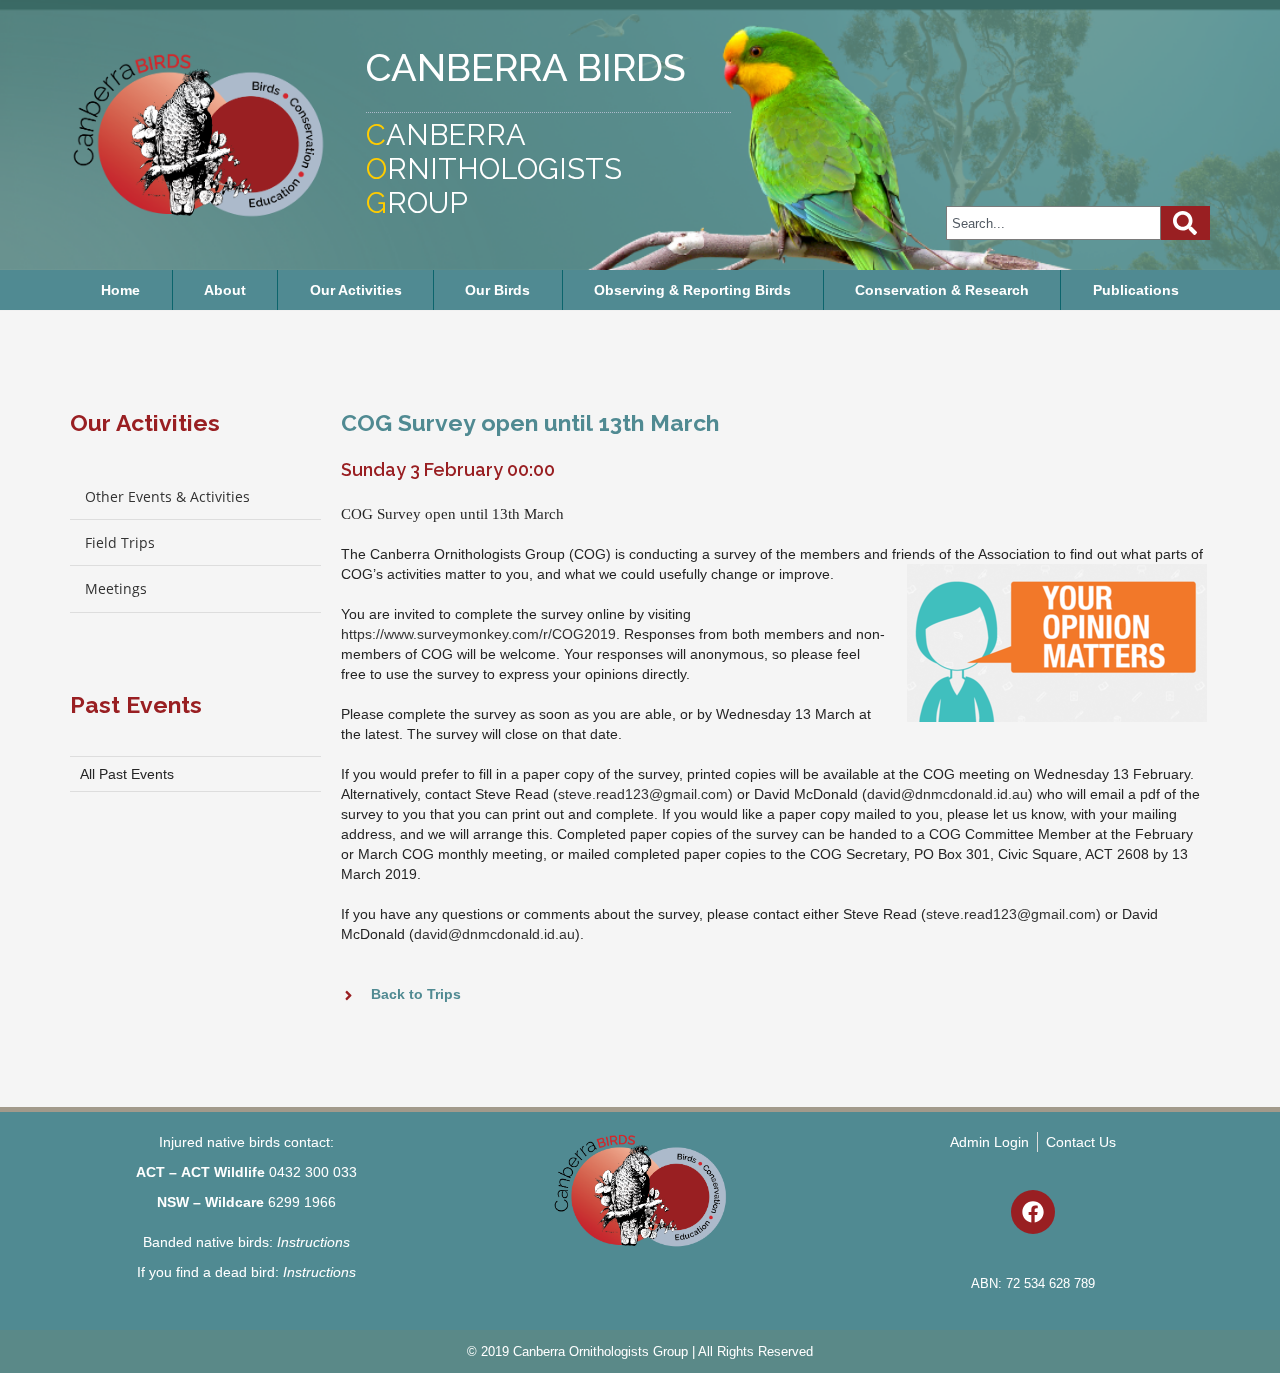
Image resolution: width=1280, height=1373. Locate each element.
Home (120, 290)
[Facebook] (1033, 1212)
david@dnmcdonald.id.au (947, 794)
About (225, 290)
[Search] (1185, 223)
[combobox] (1053, 223)
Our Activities (356, 290)
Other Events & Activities (167, 496)
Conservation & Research (942, 290)
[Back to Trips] (348, 995)
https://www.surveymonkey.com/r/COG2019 (478, 634)
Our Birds (497, 290)
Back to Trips (416, 994)
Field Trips (120, 542)
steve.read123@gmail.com (643, 794)
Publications (1136, 290)
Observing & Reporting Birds (692, 290)
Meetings (116, 588)
